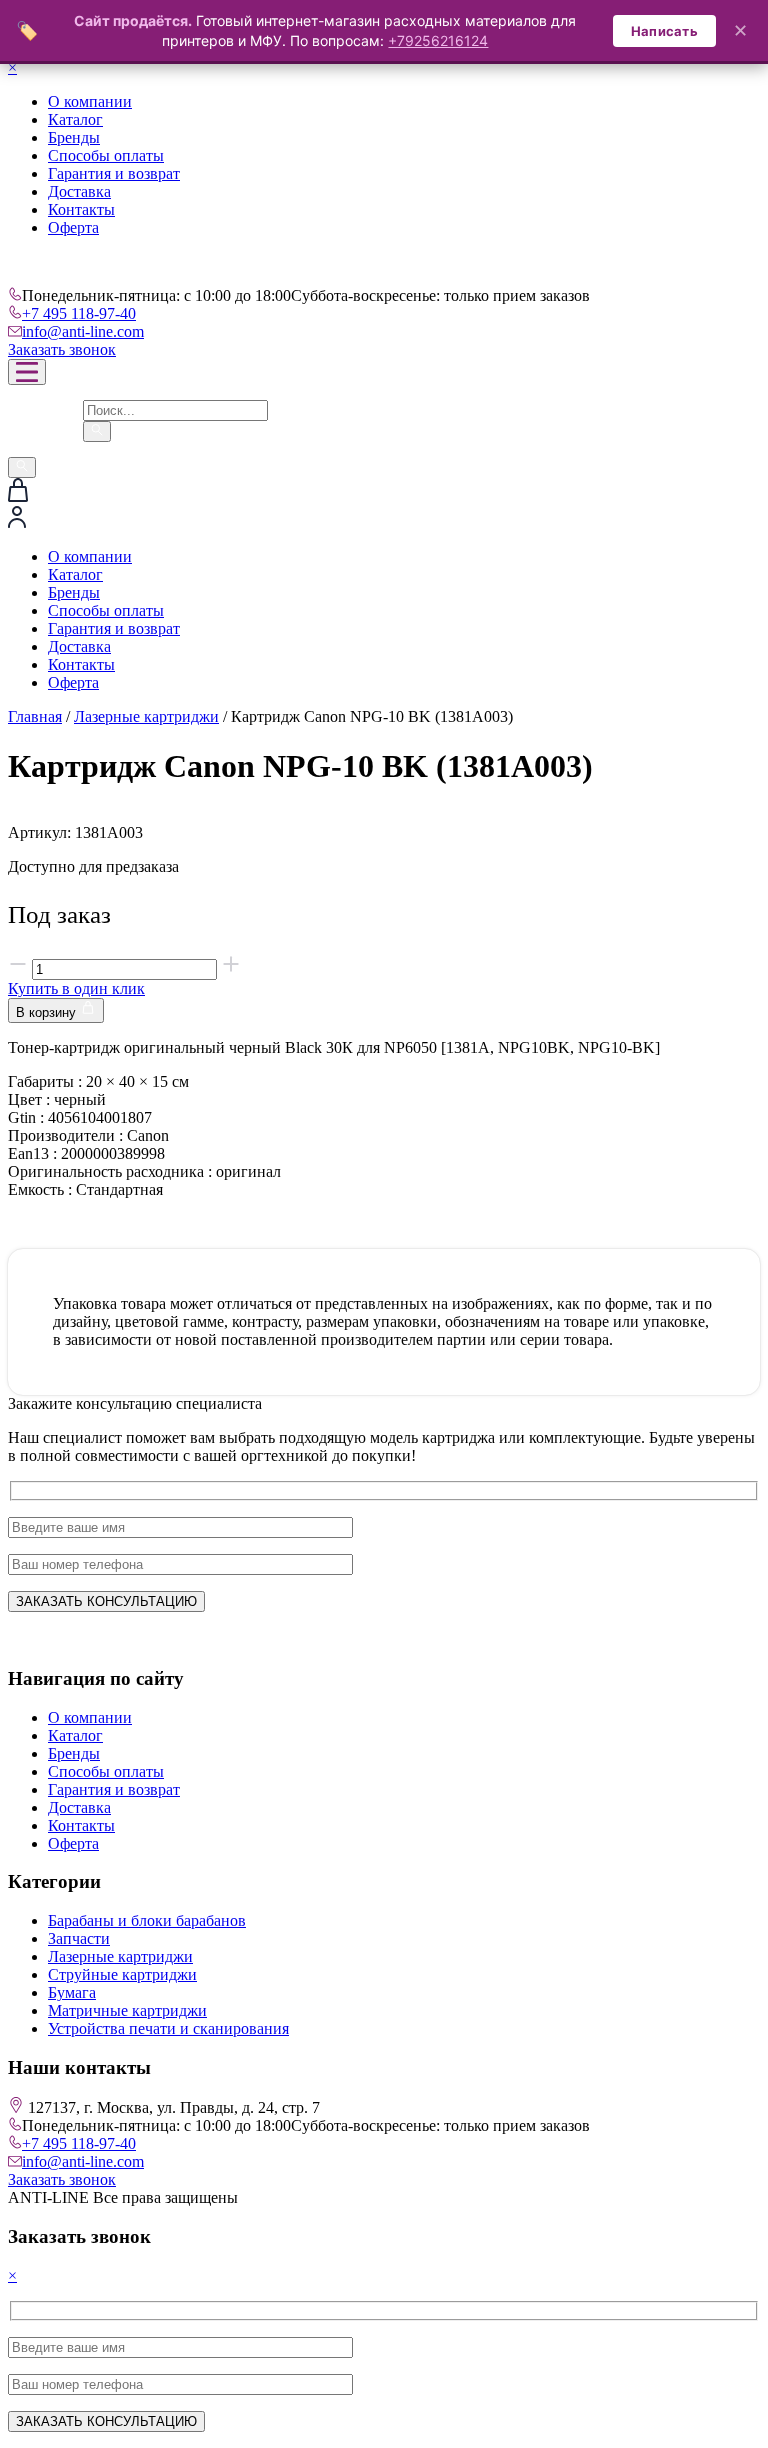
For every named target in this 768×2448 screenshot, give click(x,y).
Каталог (75, 119)
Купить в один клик (76, 988)
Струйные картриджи (122, 1974)
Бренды (74, 137)
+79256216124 (438, 40)
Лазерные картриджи (146, 716)
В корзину (48, 1012)
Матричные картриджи (127, 2010)
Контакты (81, 209)
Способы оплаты (106, 155)
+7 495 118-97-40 (79, 313)
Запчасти (79, 1938)
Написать (664, 31)
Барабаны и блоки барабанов (147, 1920)
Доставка (79, 191)
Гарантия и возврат (114, 173)
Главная (35, 716)
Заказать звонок (62, 349)
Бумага (72, 1992)
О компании (90, 101)
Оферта (73, 227)
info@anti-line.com (83, 331)
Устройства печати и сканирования (168, 2028)
